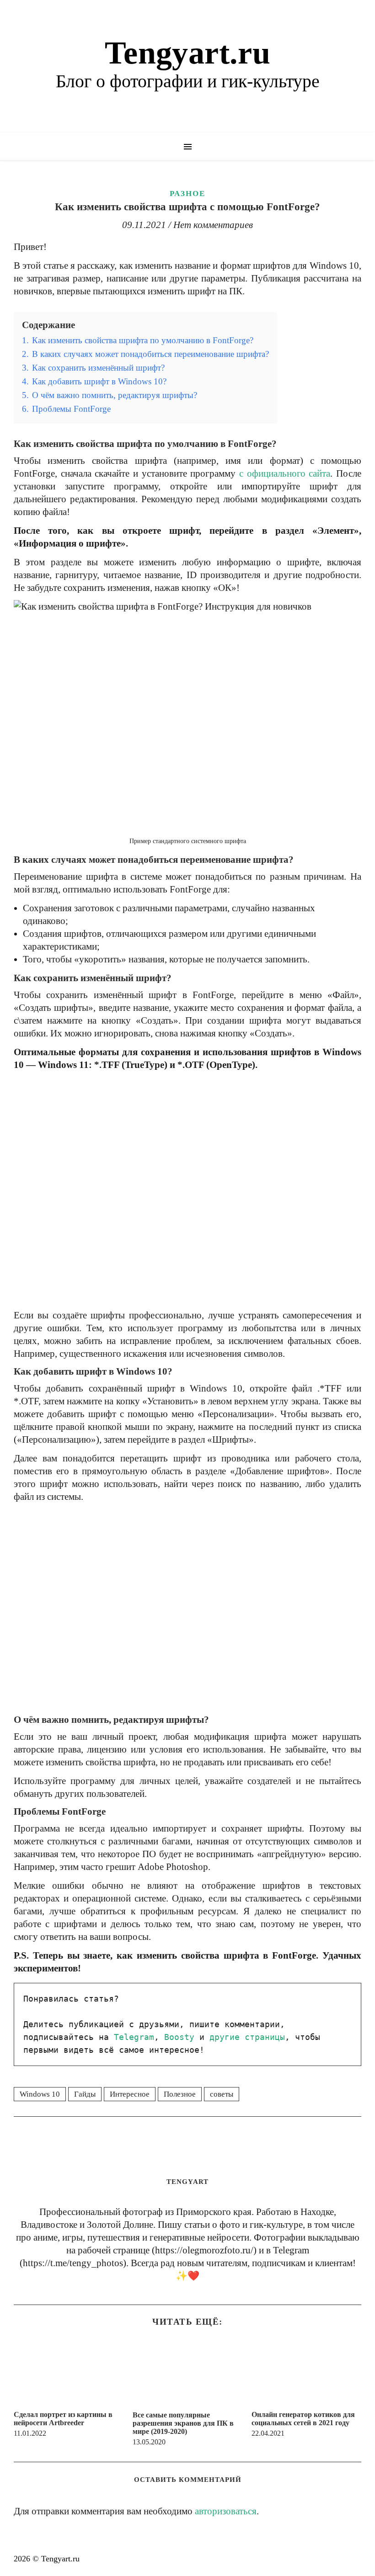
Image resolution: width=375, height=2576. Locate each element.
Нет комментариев (213, 225)
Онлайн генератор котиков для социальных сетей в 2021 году (303, 2419)
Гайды (85, 2094)
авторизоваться (226, 2511)
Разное (187, 194)
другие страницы (247, 2037)
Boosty (179, 2037)
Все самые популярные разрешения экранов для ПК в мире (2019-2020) (183, 2423)
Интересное (130, 2094)
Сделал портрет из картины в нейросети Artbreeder (63, 2419)
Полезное (180, 2094)
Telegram (134, 2037)
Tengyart (187, 2182)
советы (222, 2094)
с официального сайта (285, 473)
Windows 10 (40, 2094)
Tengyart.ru (187, 53)
